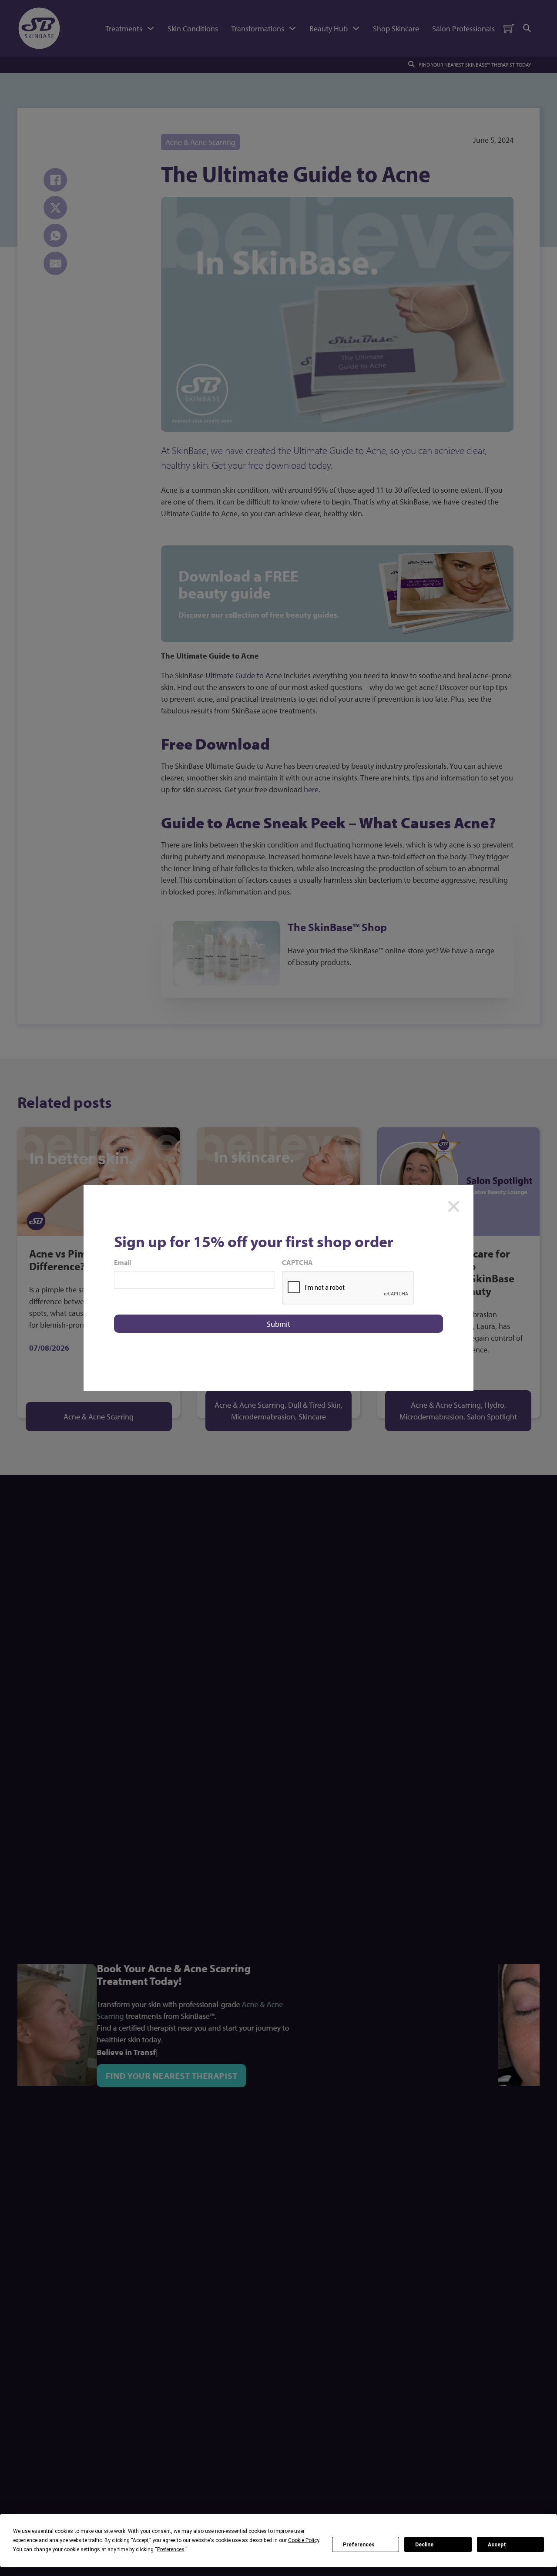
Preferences (359, 2545)
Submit (278, 1324)
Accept (497, 2545)
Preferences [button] (171, 2549)
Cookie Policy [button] (304, 2540)
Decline (424, 2545)
